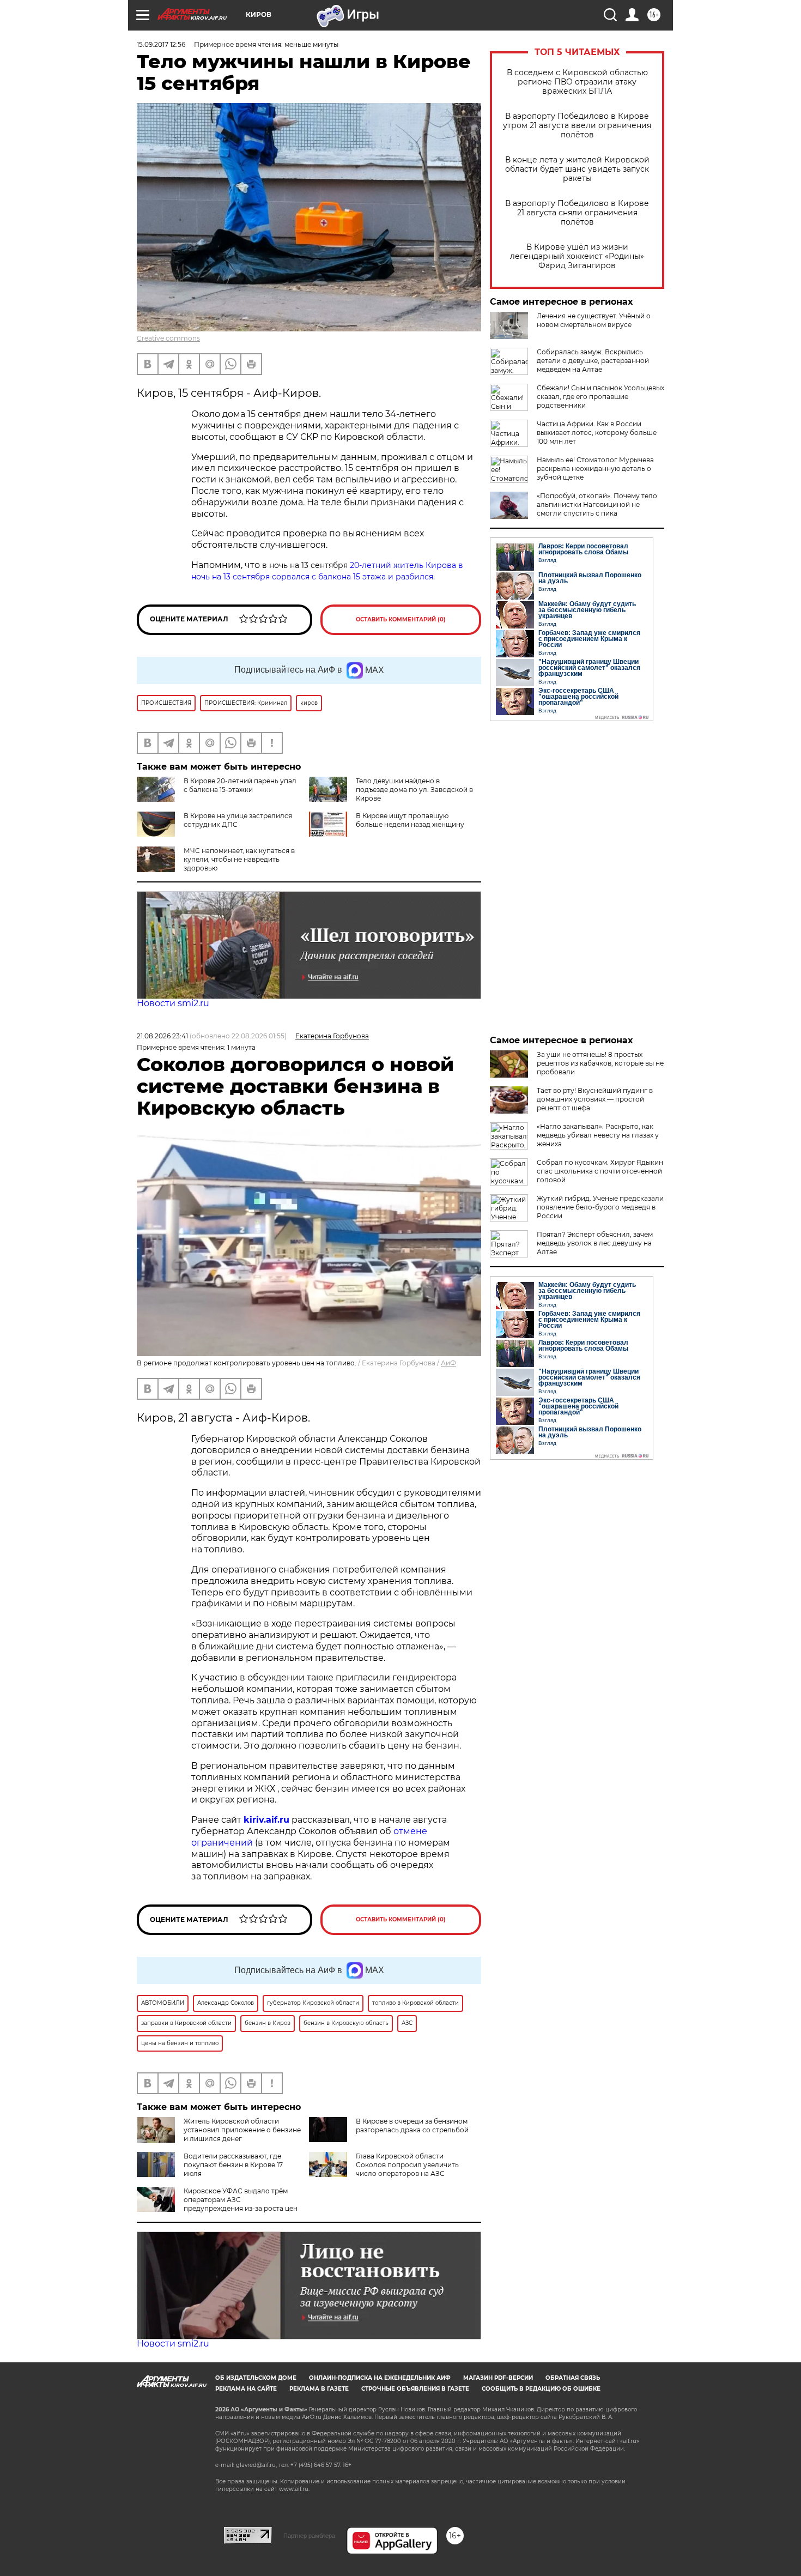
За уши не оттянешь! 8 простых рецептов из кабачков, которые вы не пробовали (600, 1063)
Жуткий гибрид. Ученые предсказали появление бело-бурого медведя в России (600, 1207)
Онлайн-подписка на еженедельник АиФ (380, 2378)
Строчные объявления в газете (415, 2389)
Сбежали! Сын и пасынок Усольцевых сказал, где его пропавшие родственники (600, 397)
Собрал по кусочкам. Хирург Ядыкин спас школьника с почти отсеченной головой (600, 1171)
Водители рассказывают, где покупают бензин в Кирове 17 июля (233, 2165)
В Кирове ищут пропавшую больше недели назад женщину (410, 820)
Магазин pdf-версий (498, 2378)
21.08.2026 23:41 (162, 1036)
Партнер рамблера (309, 2536)
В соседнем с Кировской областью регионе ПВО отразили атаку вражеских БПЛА (577, 82)
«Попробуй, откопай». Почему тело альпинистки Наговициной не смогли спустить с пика (597, 504)
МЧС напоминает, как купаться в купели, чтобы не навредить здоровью (239, 859)
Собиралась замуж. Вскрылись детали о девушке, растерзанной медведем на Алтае (593, 361)
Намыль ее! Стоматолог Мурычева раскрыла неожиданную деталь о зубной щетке (595, 468)
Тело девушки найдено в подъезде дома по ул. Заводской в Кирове (414, 790)
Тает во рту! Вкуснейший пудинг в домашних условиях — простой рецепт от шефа (595, 1099)
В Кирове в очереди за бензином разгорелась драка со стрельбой (412, 2125)
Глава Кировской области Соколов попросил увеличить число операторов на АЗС (407, 2165)
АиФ (448, 1363)
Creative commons (168, 338)
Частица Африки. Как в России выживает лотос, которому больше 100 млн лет (597, 433)
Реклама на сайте (246, 2389)
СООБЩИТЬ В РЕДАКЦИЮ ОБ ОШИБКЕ (541, 2389)
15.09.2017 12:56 (161, 44)
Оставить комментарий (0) (401, 619)
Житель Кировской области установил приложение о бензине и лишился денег (242, 2130)
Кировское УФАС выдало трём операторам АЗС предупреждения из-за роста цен (241, 2200)
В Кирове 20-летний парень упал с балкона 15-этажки (240, 785)
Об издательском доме (256, 2378)
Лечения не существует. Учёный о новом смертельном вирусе (594, 320)
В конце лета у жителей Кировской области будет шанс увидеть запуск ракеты (577, 169)
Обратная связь (573, 2378)
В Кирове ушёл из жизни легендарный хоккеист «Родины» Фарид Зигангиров (577, 256)
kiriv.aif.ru (266, 1820)
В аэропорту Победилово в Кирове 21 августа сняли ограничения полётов (577, 213)
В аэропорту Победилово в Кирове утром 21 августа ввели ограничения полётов (577, 126)
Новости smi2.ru (173, 1003)
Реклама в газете (319, 2389)
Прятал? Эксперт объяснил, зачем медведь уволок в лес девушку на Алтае (595, 1243)
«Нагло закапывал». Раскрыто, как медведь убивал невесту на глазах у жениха (598, 1135)
